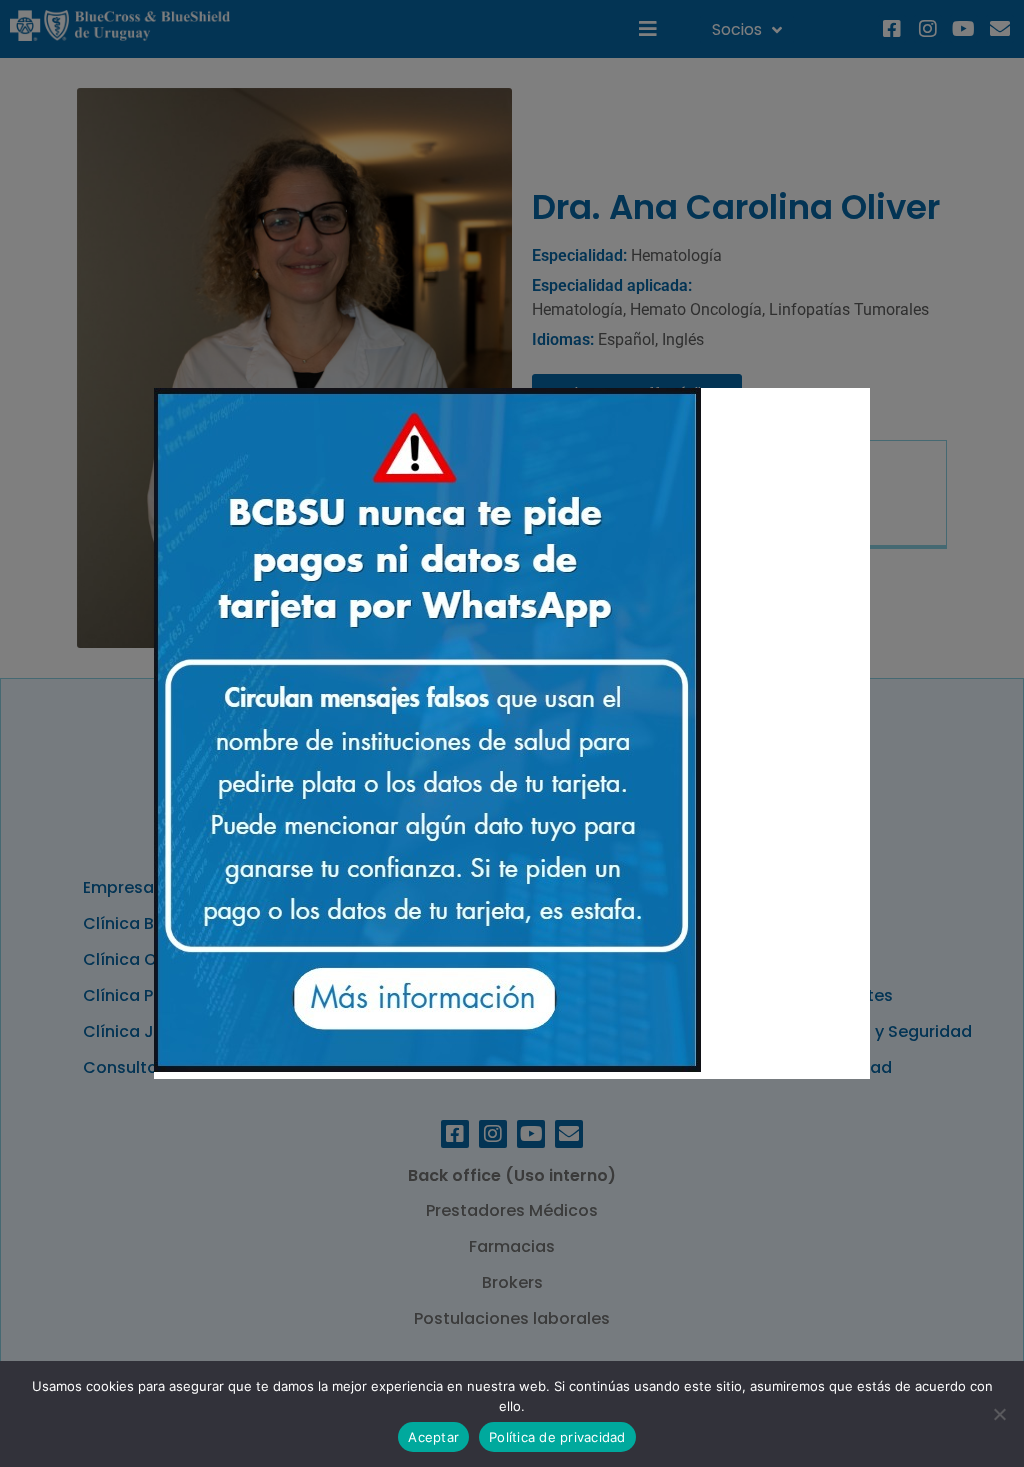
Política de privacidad (557, 1437)
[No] (999, 1414)
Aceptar (433, 1437)
